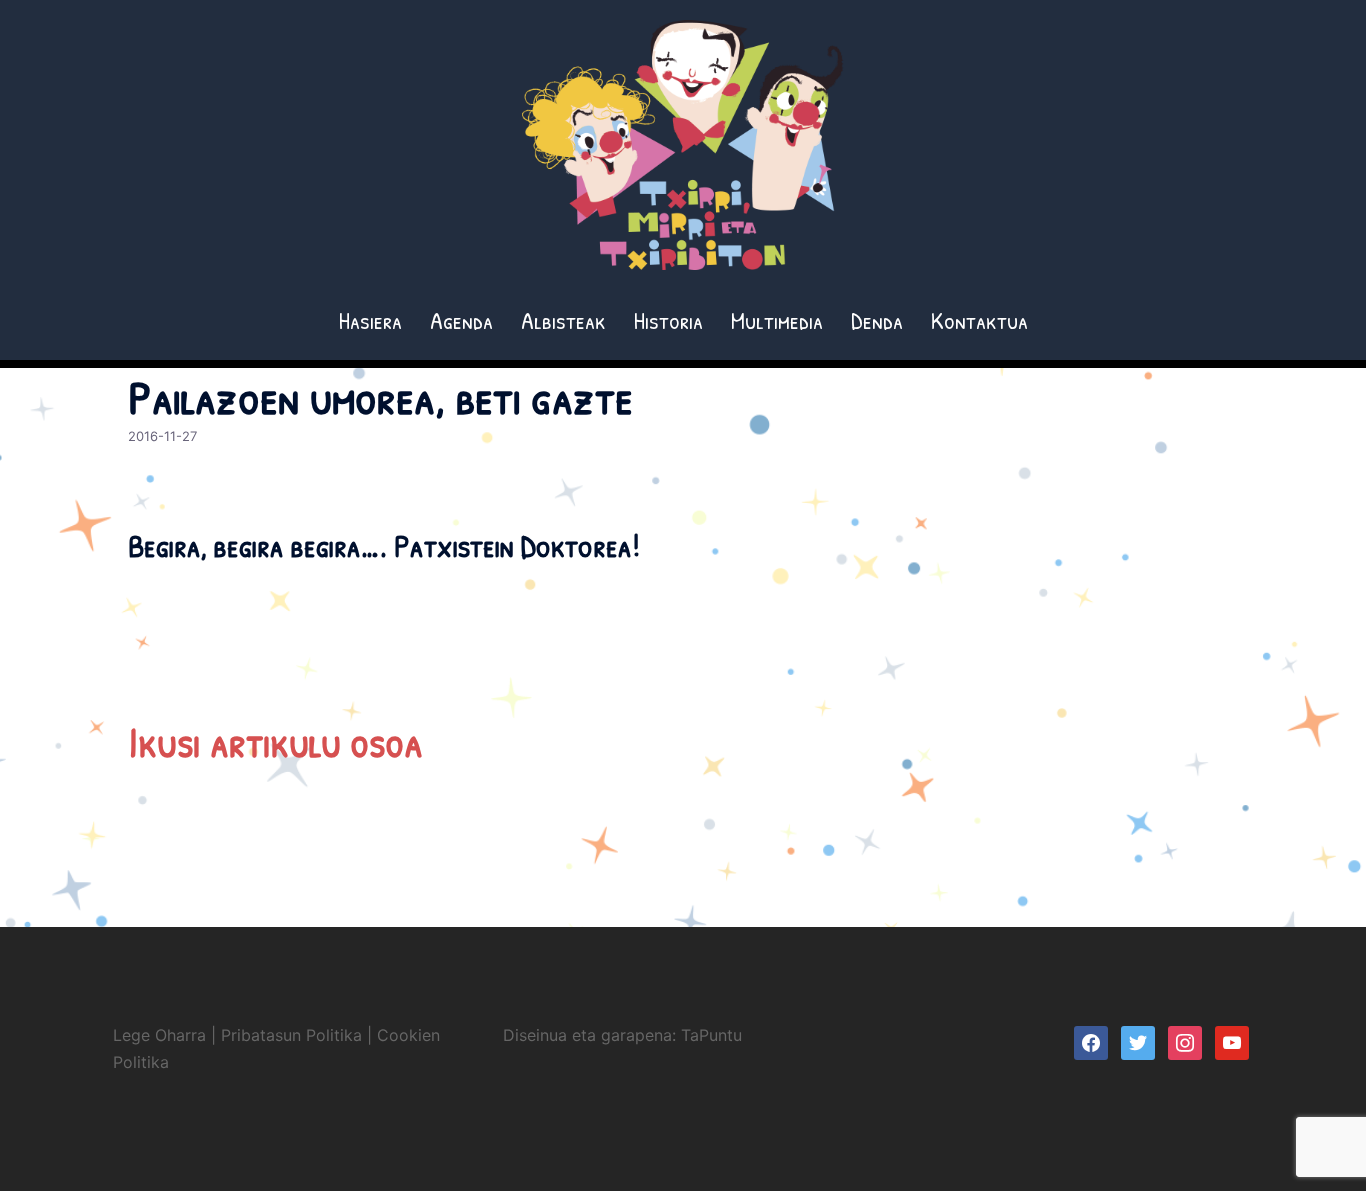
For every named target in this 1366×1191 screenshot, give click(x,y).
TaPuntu (711, 1035)
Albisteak (563, 320)
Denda (877, 320)
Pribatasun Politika (291, 1035)
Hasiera (370, 320)
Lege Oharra (159, 1035)
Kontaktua (979, 320)
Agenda (461, 320)
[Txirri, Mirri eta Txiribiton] (683, 151)
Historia (668, 320)
